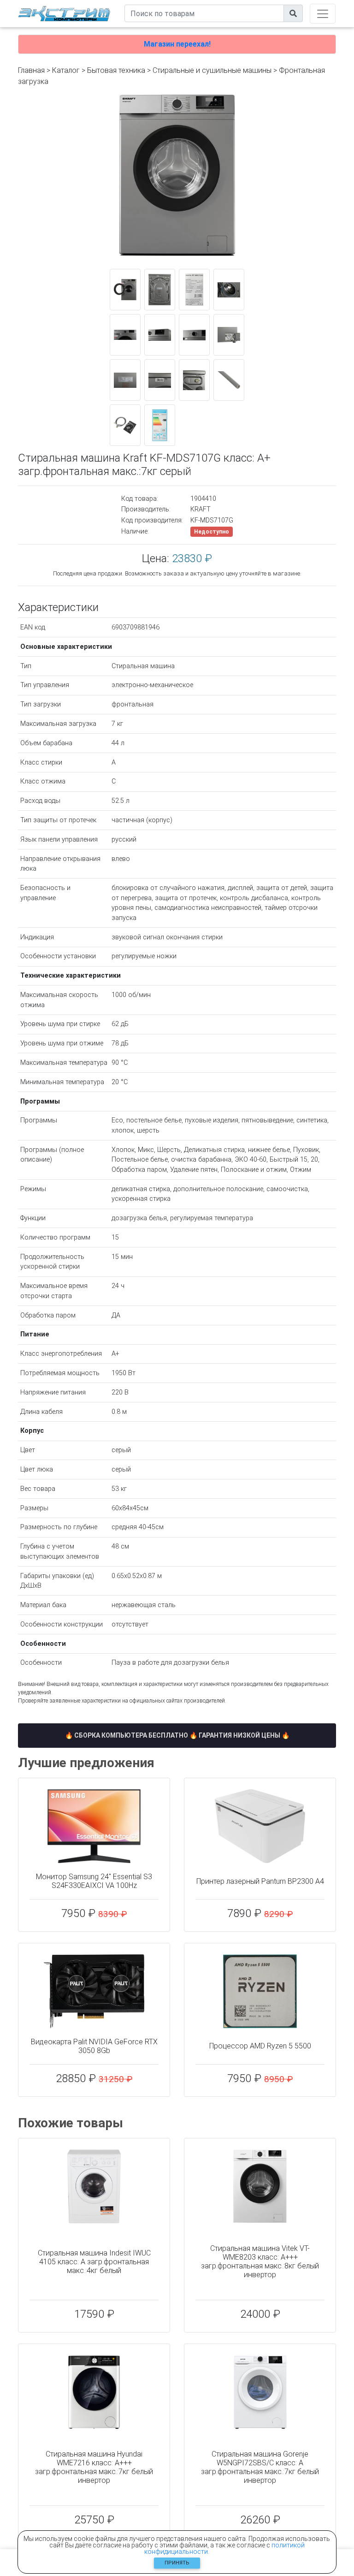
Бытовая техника (116, 70)
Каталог (66, 70)
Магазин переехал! (177, 44)
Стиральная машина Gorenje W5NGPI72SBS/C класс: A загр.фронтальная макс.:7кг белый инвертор (260, 2467)
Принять (177, 2563)
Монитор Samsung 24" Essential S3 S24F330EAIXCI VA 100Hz (94, 1881)
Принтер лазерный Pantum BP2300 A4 (260, 1881)
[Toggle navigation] (323, 14)
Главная (31, 70)
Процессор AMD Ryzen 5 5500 (260, 2046)
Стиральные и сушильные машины (212, 70)
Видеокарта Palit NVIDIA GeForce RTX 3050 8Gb (94, 2046)
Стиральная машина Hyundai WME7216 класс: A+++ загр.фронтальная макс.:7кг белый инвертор (94, 2467)
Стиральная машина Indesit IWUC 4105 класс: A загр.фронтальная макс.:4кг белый (94, 2262)
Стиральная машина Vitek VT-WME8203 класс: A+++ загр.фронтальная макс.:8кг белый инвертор (260, 2262)
